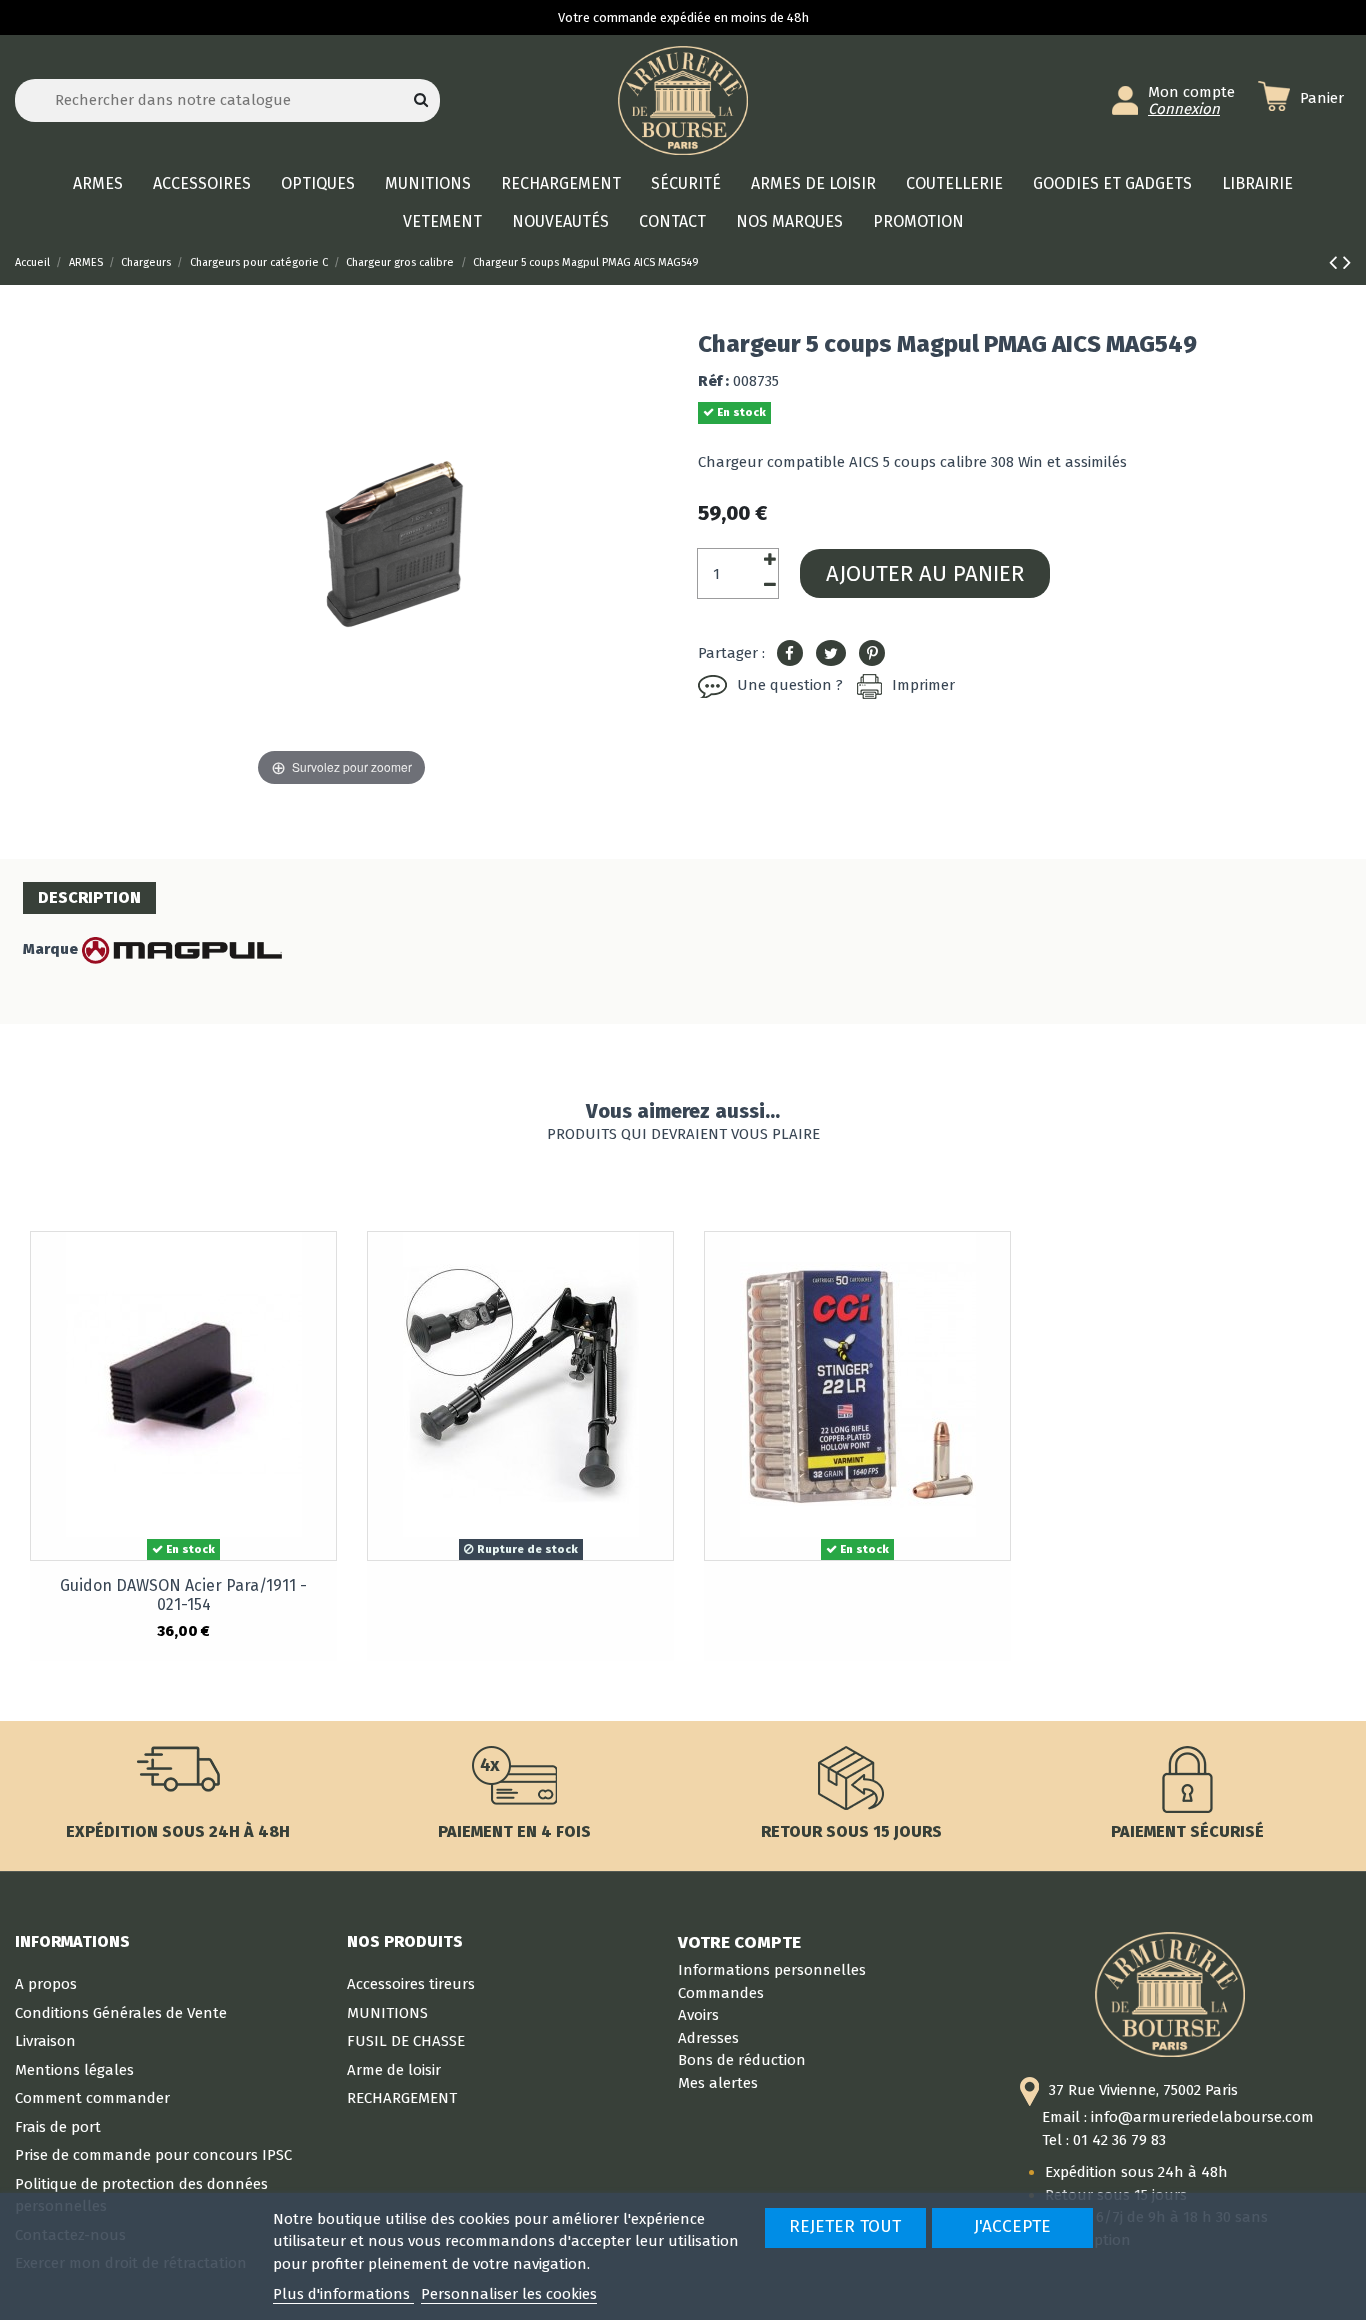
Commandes (721, 1993)
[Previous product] (1336, 262)
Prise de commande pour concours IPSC (153, 2155)
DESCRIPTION (89, 897)
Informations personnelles (772, 1970)
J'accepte (1012, 2226)
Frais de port (58, 2127)
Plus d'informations (343, 2294)
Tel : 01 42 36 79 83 (1104, 2140)
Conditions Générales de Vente (121, 2013)
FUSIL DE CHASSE (406, 2041)
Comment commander (92, 2098)
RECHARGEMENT (402, 2098)
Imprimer (923, 685)
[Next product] (1347, 262)
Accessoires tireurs (411, 1984)
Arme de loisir (394, 2070)
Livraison (45, 2041)
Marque (50, 949)
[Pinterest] (872, 654)
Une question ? (790, 685)
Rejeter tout (845, 2226)
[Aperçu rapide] (320, 1262)
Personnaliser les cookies (509, 2294)
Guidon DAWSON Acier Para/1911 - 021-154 (183, 1595)
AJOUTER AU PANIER (925, 573)
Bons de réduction (742, 2060)
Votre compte (739, 1942)
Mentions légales (74, 2070)
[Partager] (790, 654)
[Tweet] (831, 654)
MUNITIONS (387, 2013)
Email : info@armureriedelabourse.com (1178, 2117)
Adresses (708, 2038)
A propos (46, 1984)
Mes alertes (718, 2083)
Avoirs (698, 2015)
